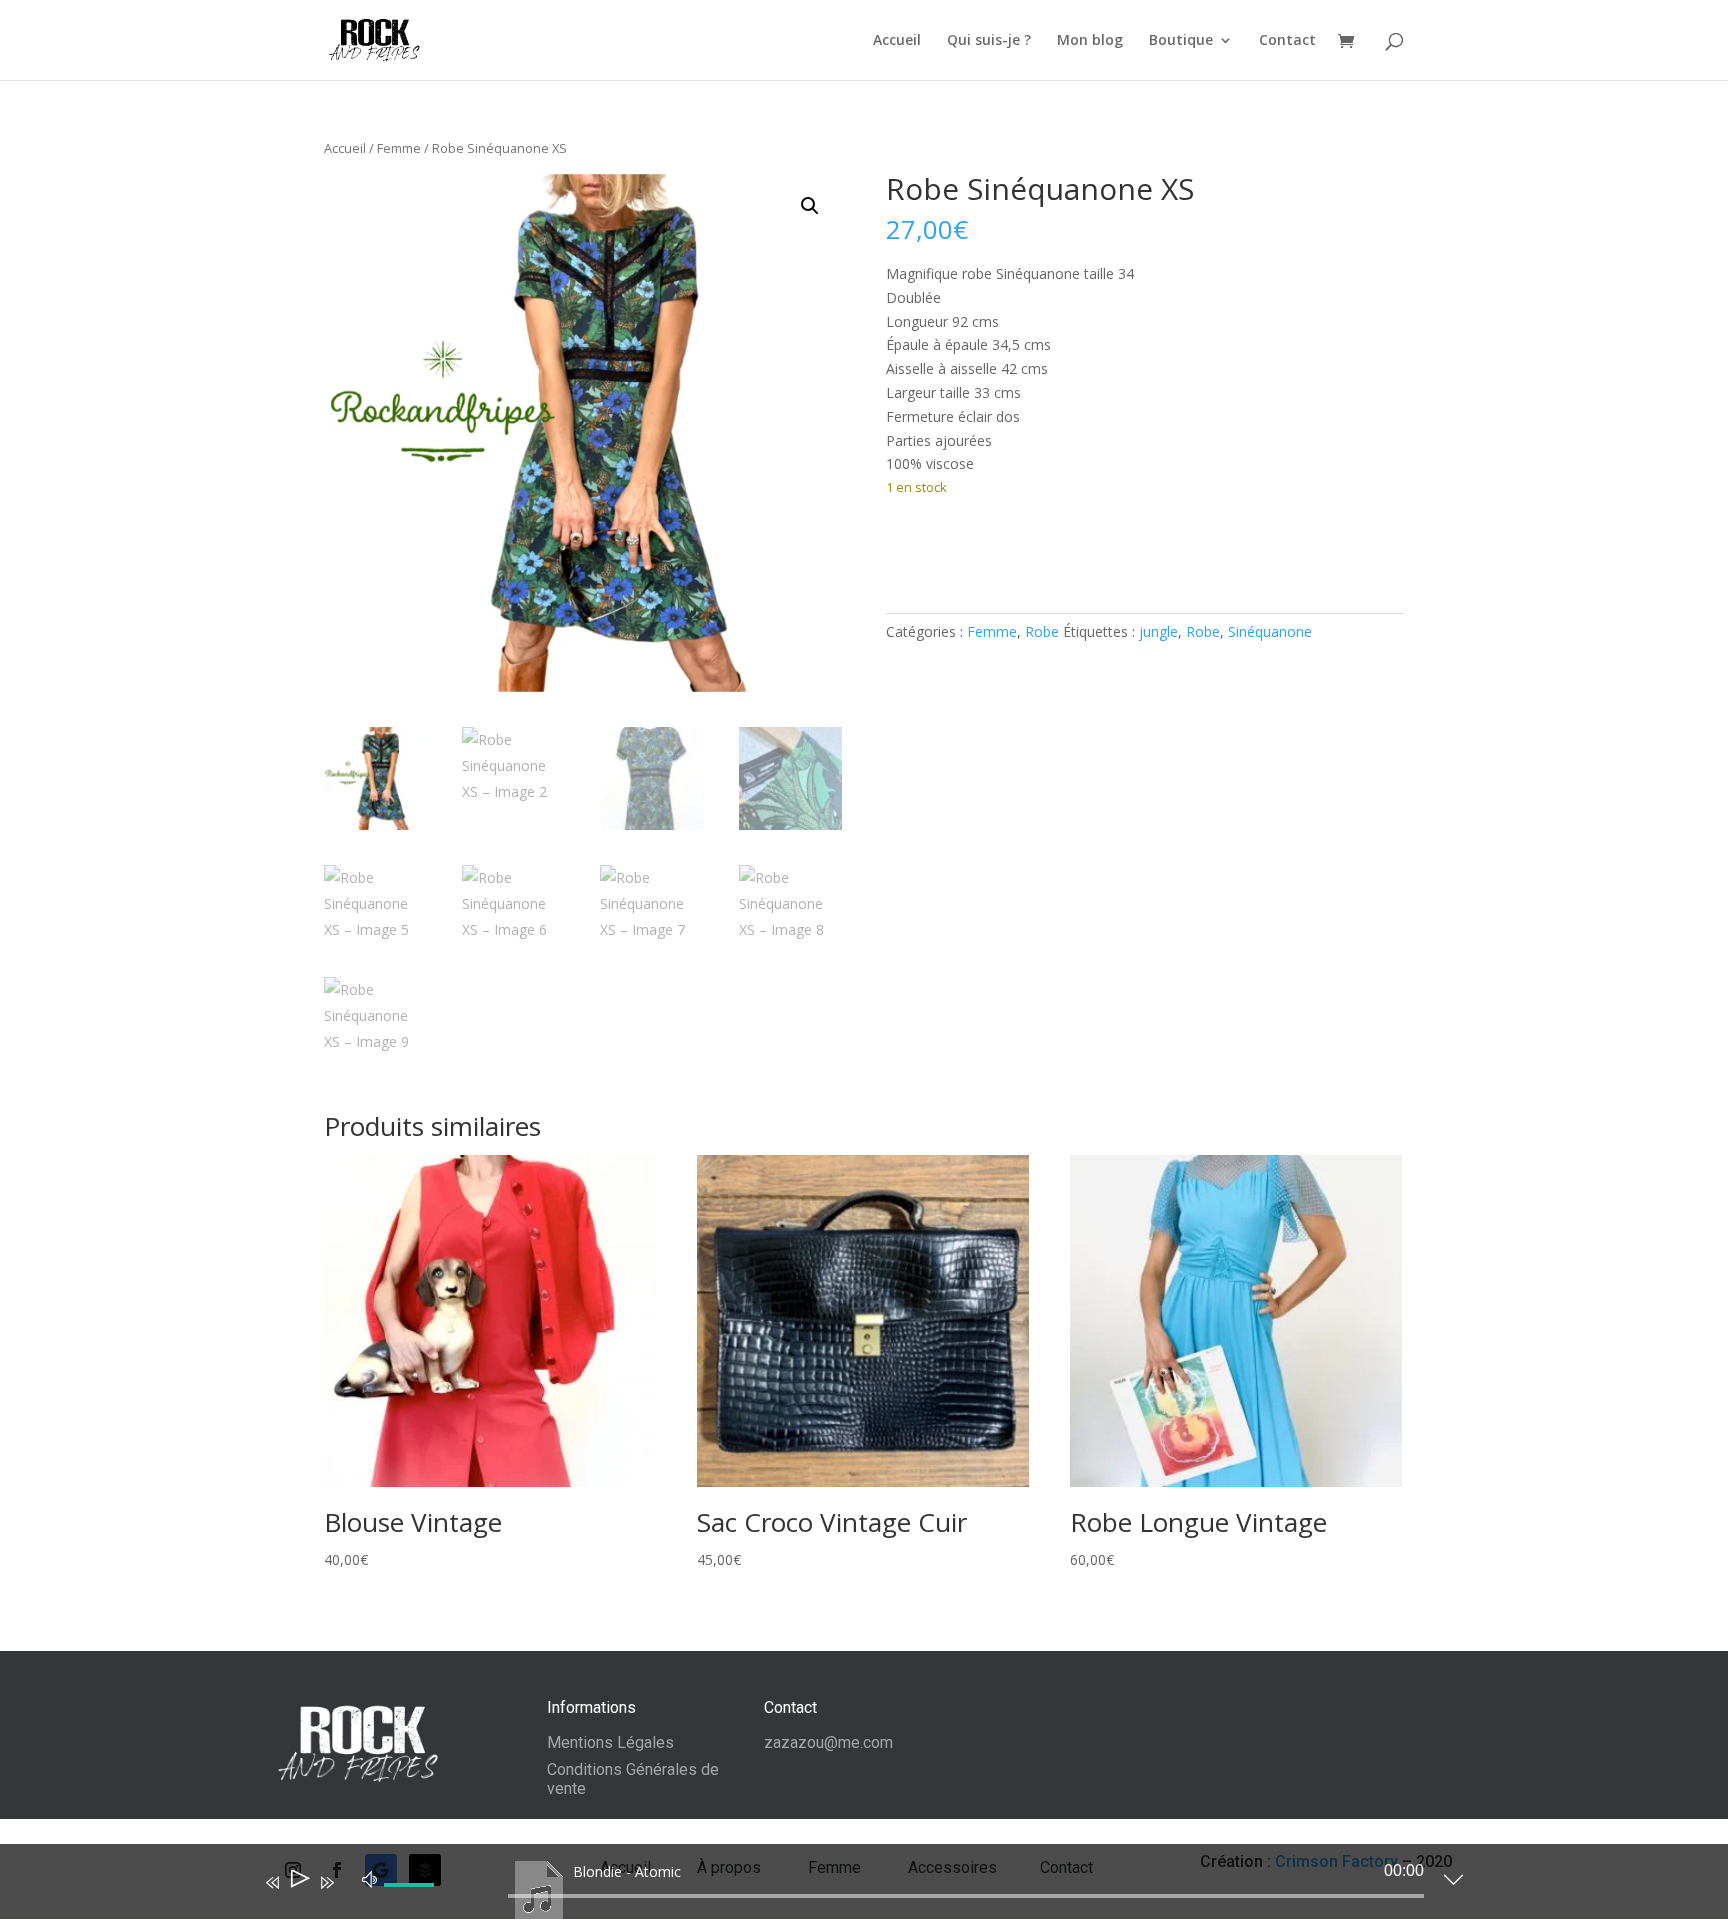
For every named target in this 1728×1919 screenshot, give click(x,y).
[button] (810, 206)
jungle (1158, 631)
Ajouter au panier (991, 548)
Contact (1287, 41)
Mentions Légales (610, 1742)
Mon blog (1090, 41)
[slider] (412, 1901)
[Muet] (370, 1878)
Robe (1042, 631)
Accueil (897, 41)
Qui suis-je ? (989, 41)
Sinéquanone (1270, 631)
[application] (849, 1886)
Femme (399, 148)
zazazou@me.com (828, 1742)
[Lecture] (298, 1882)
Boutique (1181, 41)
